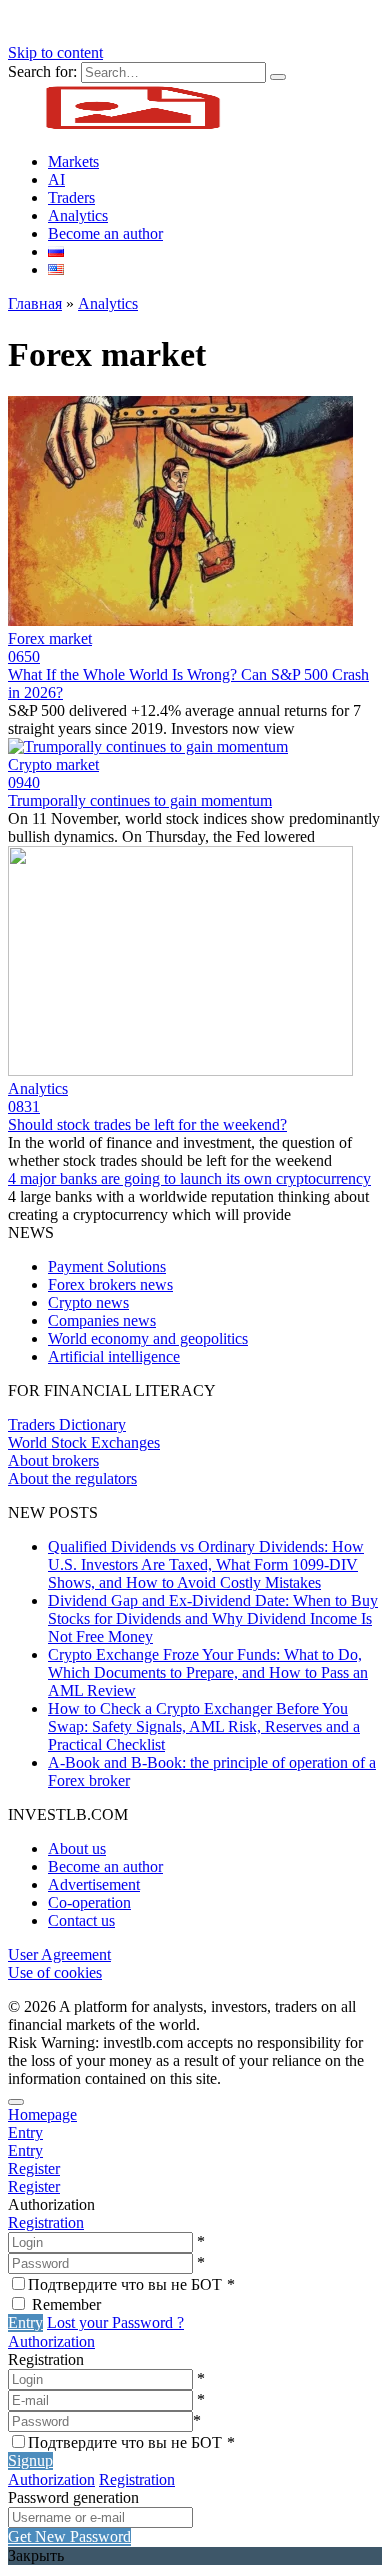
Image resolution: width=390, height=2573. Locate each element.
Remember (66, 2304)
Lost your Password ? (115, 2322)
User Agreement (59, 1954)
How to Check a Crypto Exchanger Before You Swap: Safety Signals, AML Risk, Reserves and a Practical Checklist (204, 1726)
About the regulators (72, 1478)
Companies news (102, 1320)
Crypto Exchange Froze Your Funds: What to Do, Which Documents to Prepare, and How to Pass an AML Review (208, 1672)
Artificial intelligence (114, 1356)
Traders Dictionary (67, 1424)
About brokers (53, 1460)
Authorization (51, 2341)
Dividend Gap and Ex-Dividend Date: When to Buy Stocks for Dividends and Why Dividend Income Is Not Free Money (213, 1618)
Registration (46, 2222)
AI (56, 179)
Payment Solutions (107, 1266)
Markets (73, 161)
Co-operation (89, 1902)
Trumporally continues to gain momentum (140, 800)
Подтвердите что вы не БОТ (131, 2284)
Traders (71, 197)
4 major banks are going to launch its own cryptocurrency (189, 1178)
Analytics (78, 215)
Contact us (81, 1920)
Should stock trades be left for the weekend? (147, 1124)
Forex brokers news (110, 1284)
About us (77, 1848)
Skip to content (55, 52)
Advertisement (94, 1884)
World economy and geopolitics (148, 1338)
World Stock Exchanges (84, 1442)
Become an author (105, 233)
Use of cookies (55, 1972)
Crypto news (88, 1302)
